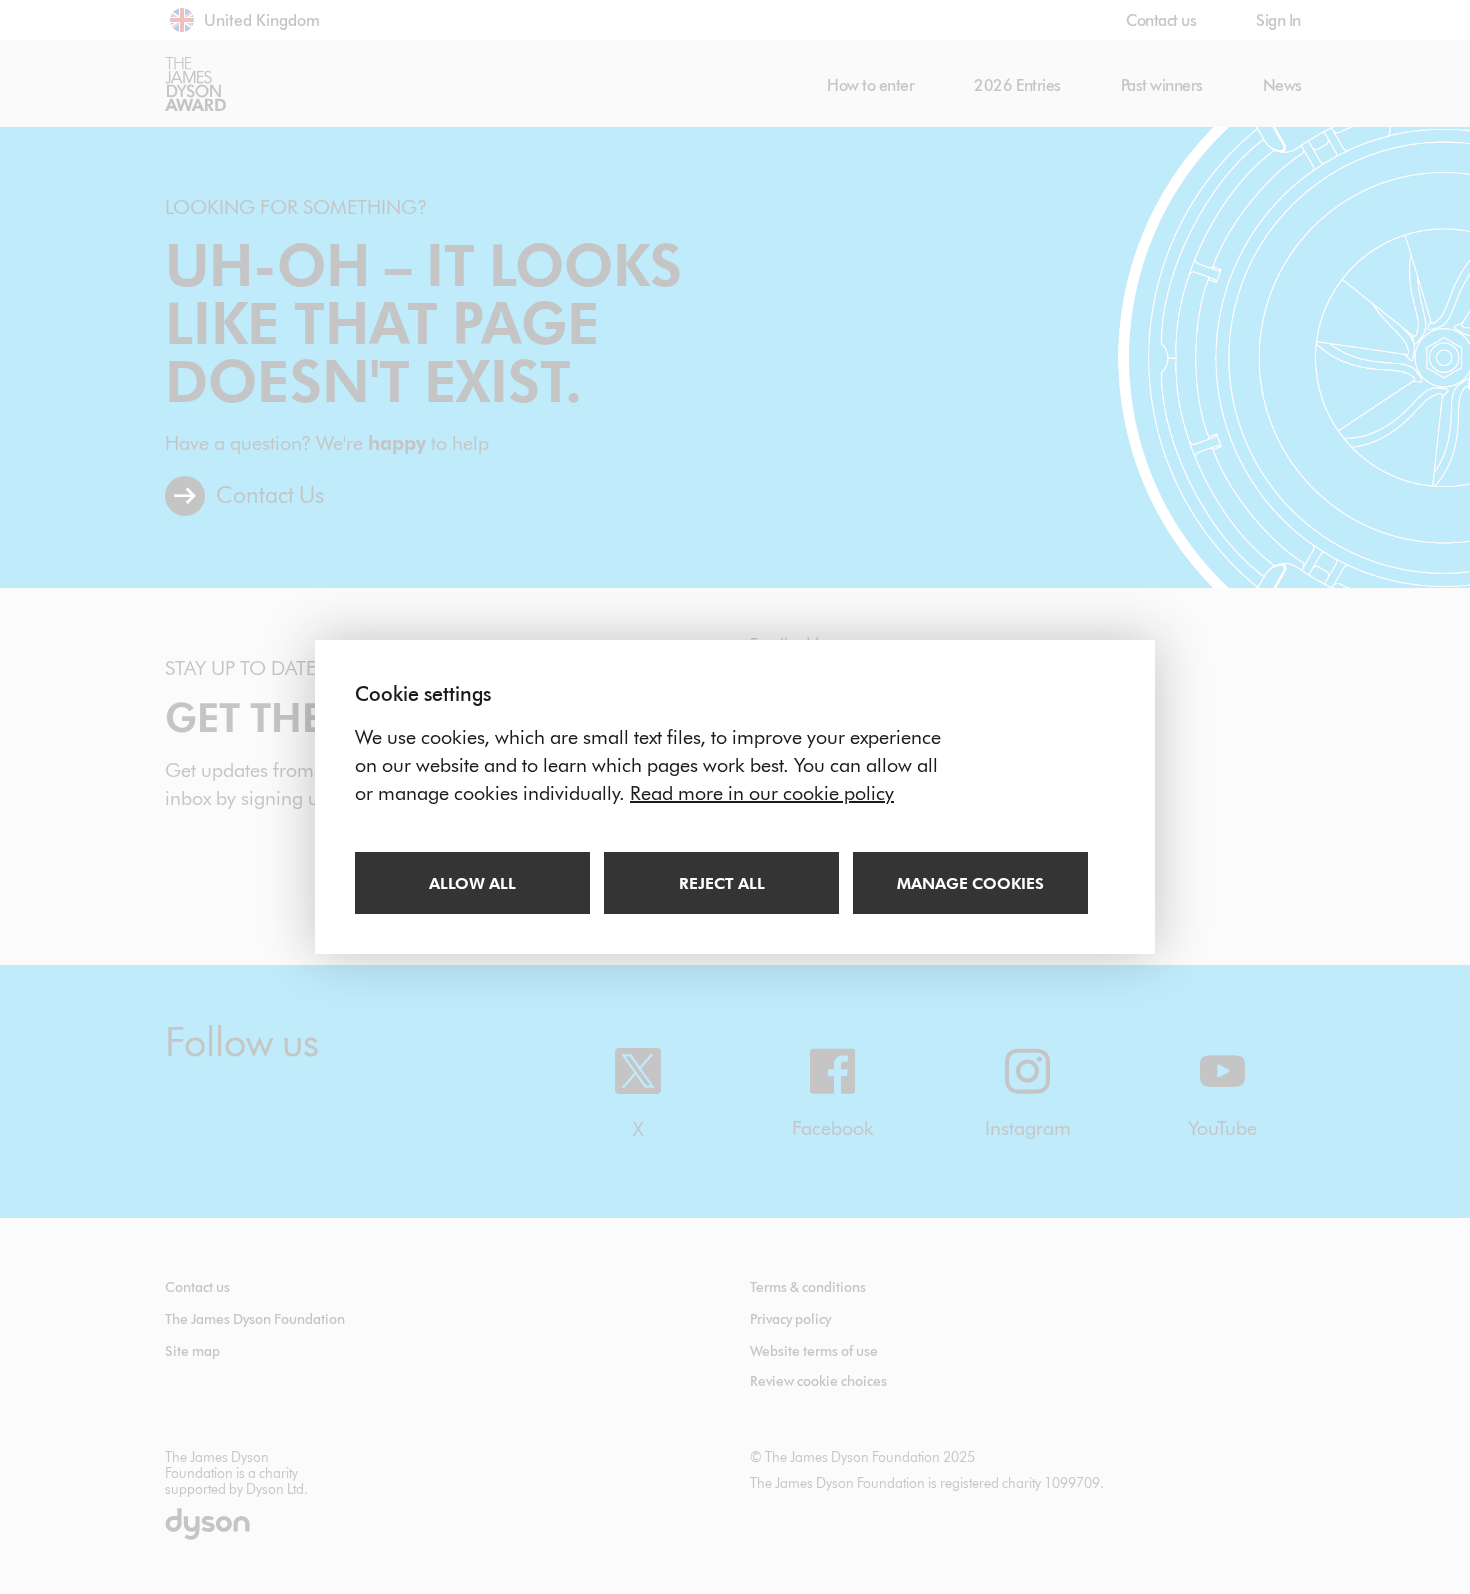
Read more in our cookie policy (762, 793)
